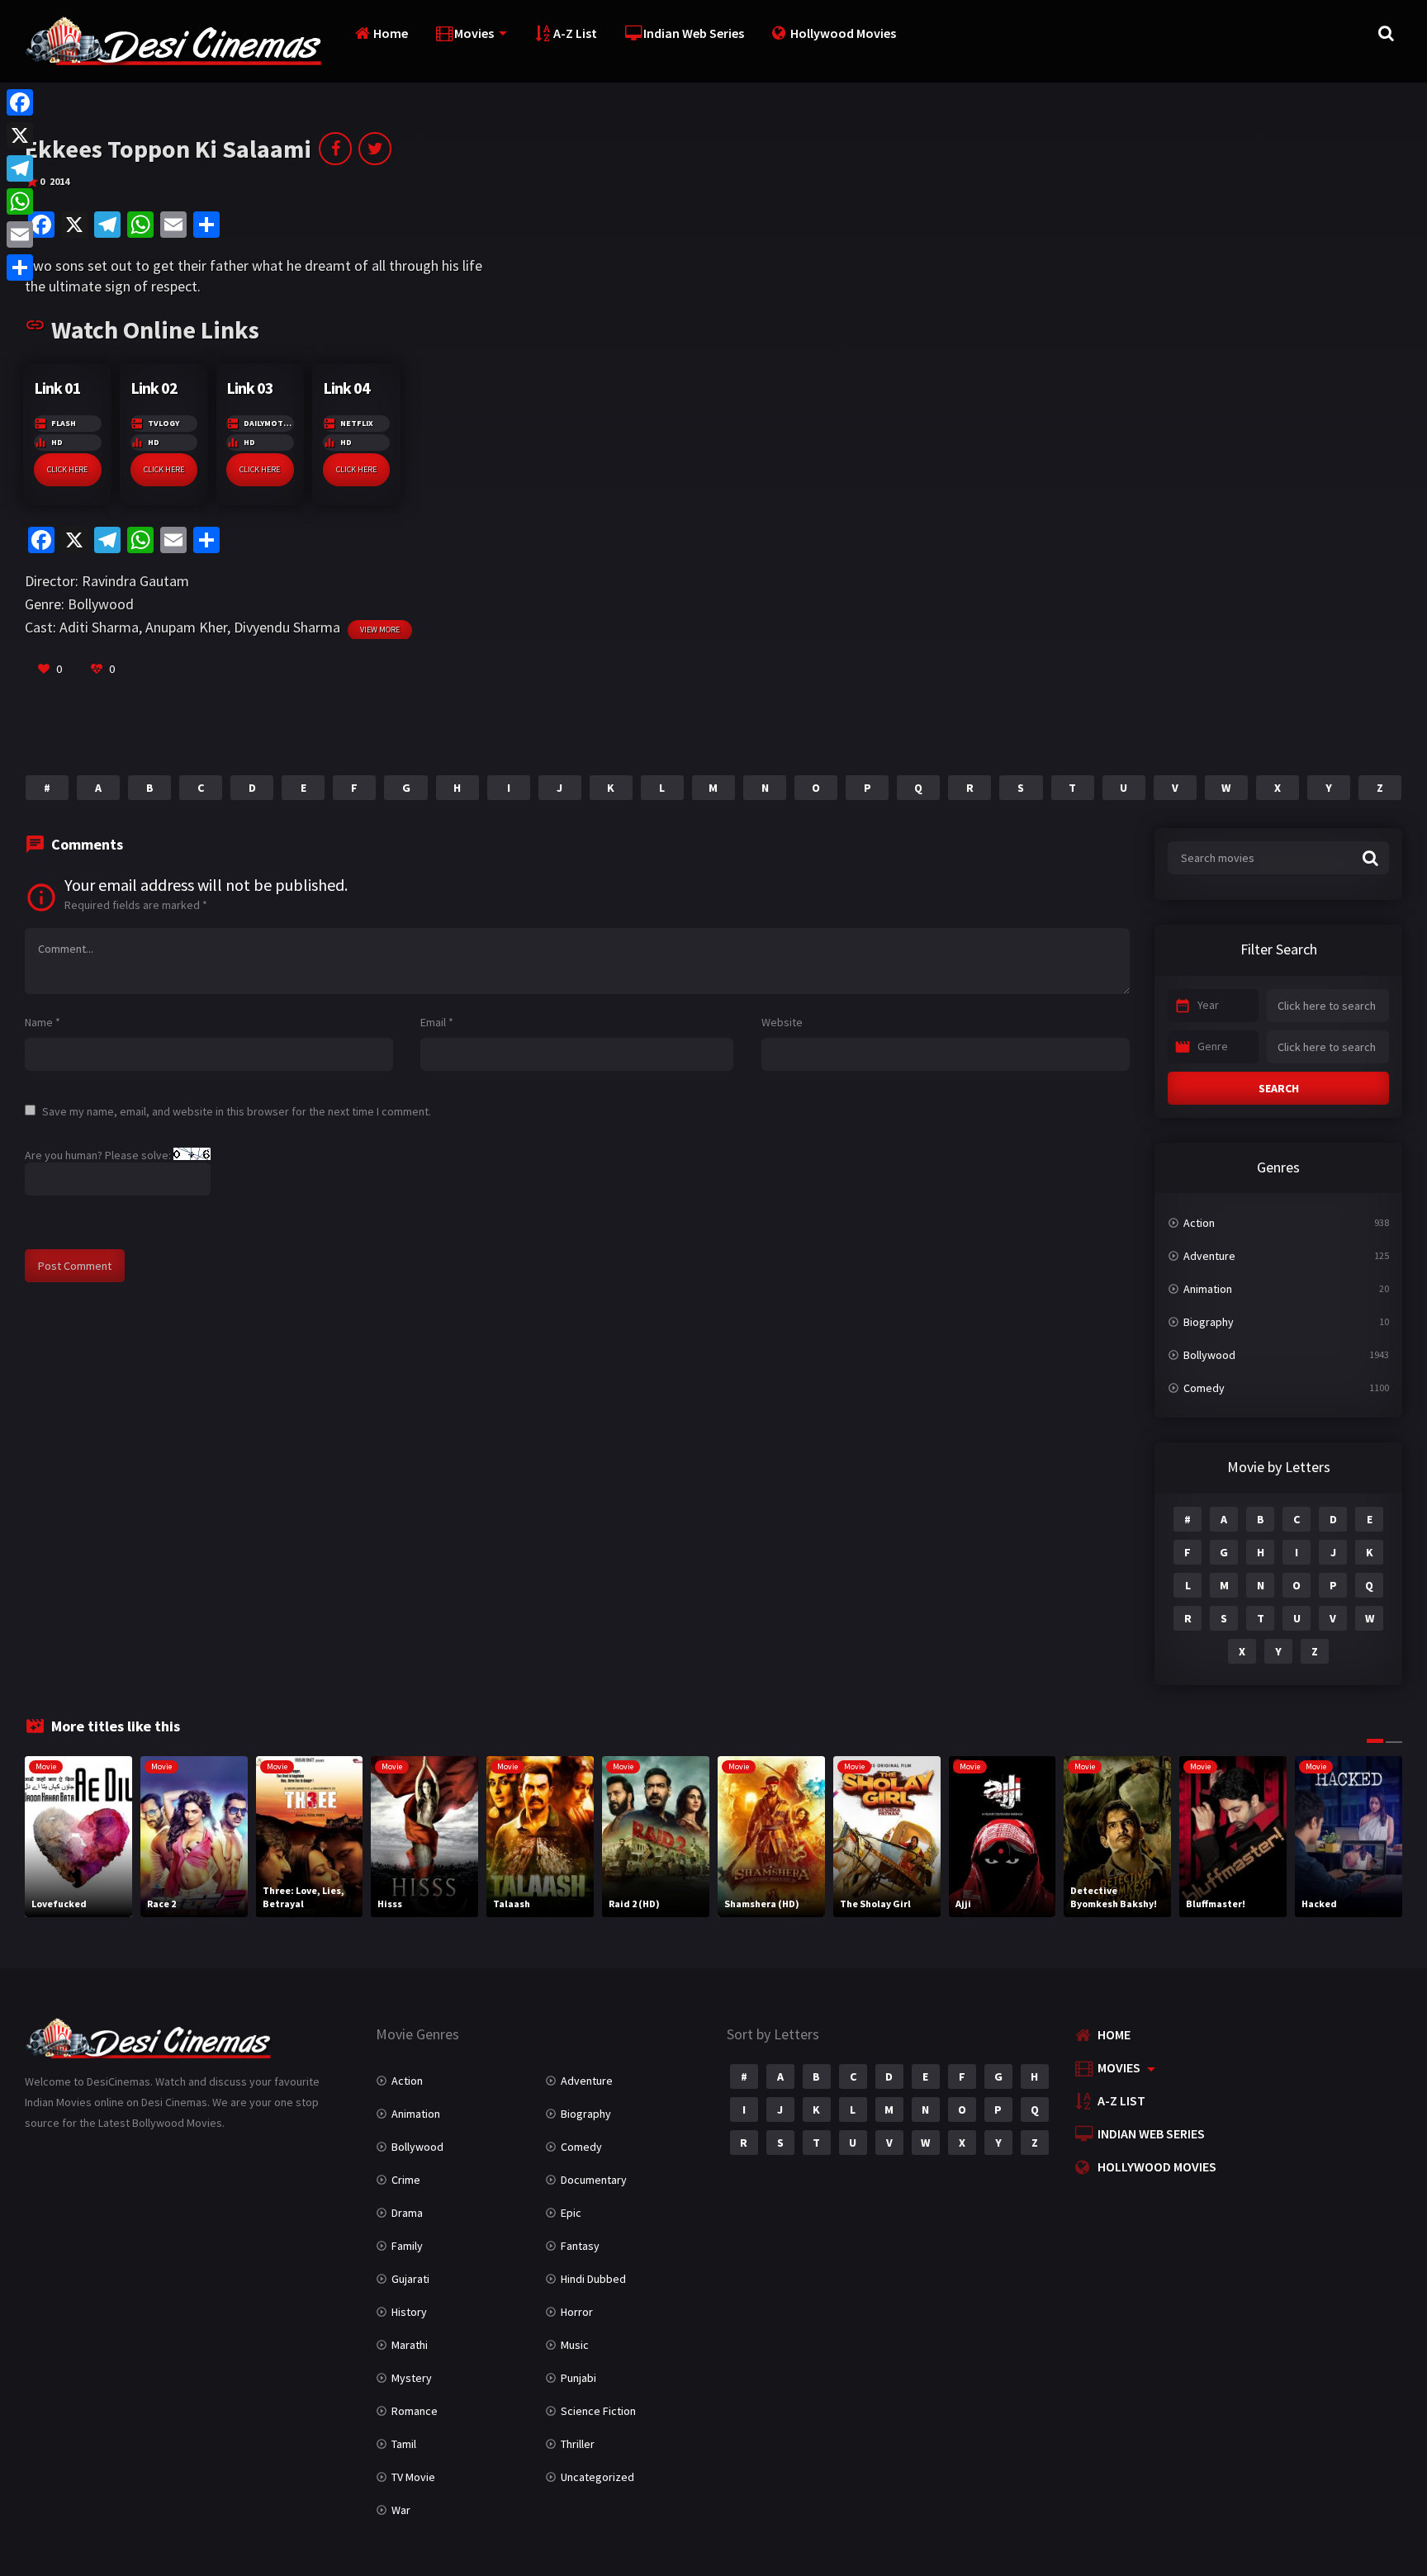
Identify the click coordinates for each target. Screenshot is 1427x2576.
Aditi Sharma (99, 627)
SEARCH (1279, 1088)
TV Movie (413, 2477)
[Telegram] (20, 168)
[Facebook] (20, 102)
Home (391, 33)
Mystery (412, 2378)
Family (407, 2246)
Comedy (1204, 1388)
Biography (1209, 1322)
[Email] (20, 234)
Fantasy (580, 2246)
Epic (571, 2213)
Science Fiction (598, 2411)
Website (782, 1022)
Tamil (404, 2444)
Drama (407, 2213)
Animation (1208, 1289)
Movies (474, 33)
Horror (577, 2312)
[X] (20, 135)
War (401, 2510)
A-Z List (575, 33)
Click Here (67, 469)
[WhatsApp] (20, 201)
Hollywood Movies (843, 33)
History (409, 2312)
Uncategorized (597, 2477)
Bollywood (101, 604)
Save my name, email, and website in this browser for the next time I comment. (237, 1111)
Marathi (410, 2345)
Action (1199, 1223)
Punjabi (578, 2378)
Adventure (1209, 1256)
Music (575, 2345)
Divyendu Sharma (287, 627)
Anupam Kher (186, 627)
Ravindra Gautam (135, 581)
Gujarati (410, 2279)
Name (43, 1022)
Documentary (594, 2180)
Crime (406, 2180)
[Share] (20, 268)
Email (437, 1022)
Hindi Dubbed (593, 2279)
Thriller (578, 2444)
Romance (415, 2411)
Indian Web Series (694, 33)
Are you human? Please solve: (99, 1155)
